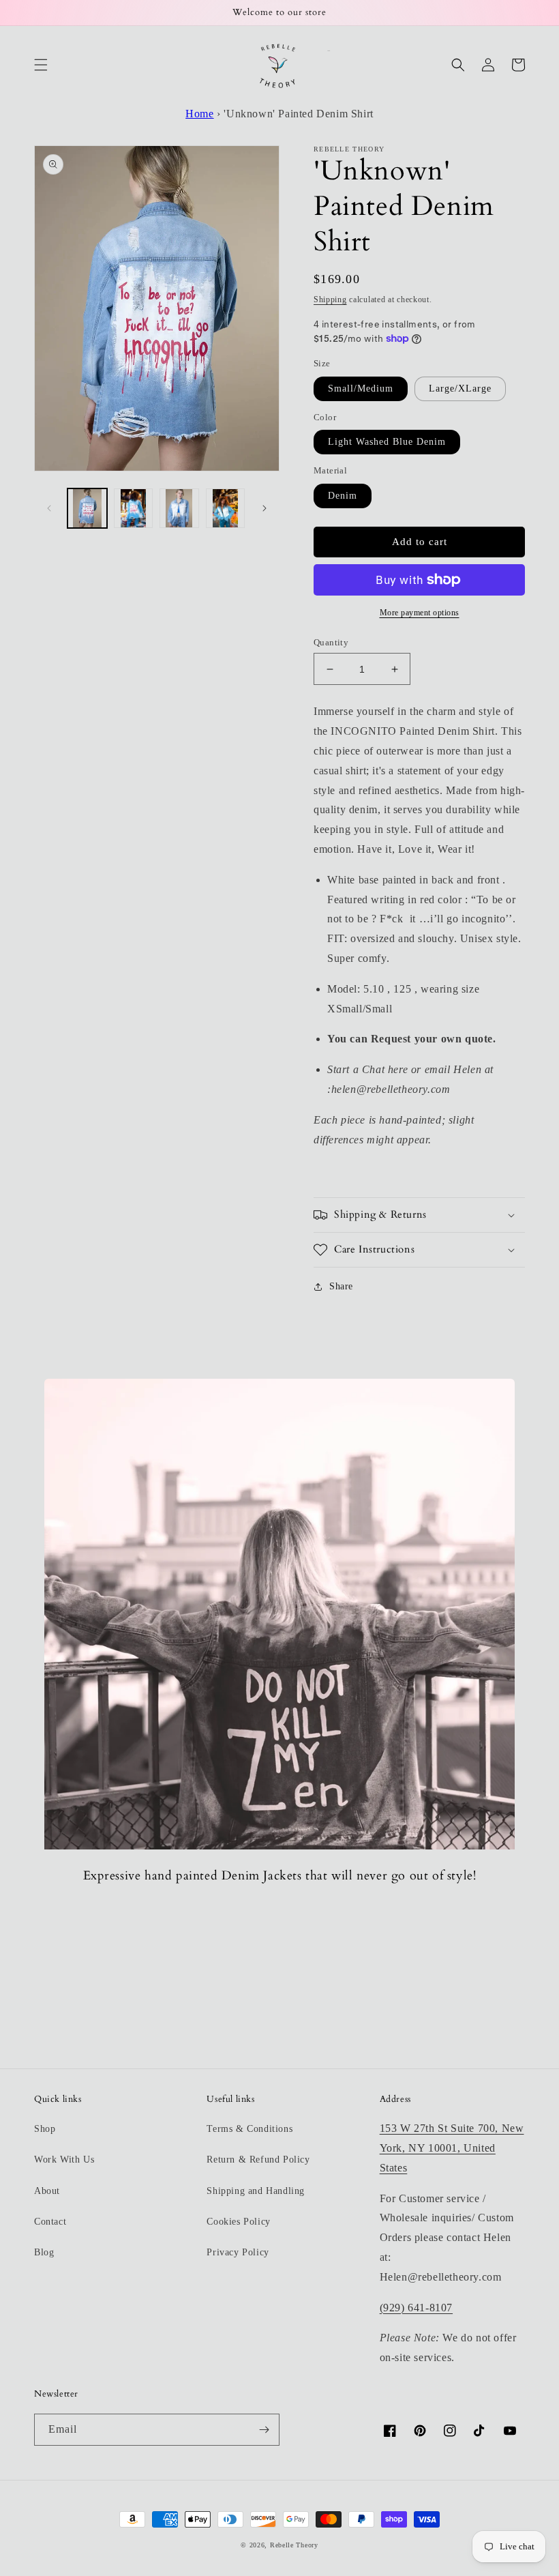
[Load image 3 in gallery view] (179, 508)
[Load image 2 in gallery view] (134, 508)
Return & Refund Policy (258, 2160)
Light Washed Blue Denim (387, 442)
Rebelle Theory (294, 2545)
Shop (45, 2129)
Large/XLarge (460, 389)
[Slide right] (265, 508)
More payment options (420, 613)
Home (199, 114)
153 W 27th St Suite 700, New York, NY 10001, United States (452, 2148)
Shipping (330, 299)
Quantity (331, 642)
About (47, 2191)
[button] (41, 65)
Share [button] (341, 1286)
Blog (44, 2252)
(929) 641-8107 (416, 2308)
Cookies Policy (238, 2222)
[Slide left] (49, 508)
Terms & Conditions (250, 2129)
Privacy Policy (238, 2252)
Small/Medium (361, 389)
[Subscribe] (264, 2430)
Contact (50, 2222)
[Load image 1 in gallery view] (87, 508)
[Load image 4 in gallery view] (226, 508)
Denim (343, 496)
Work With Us (64, 2160)
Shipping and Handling (256, 2191)
